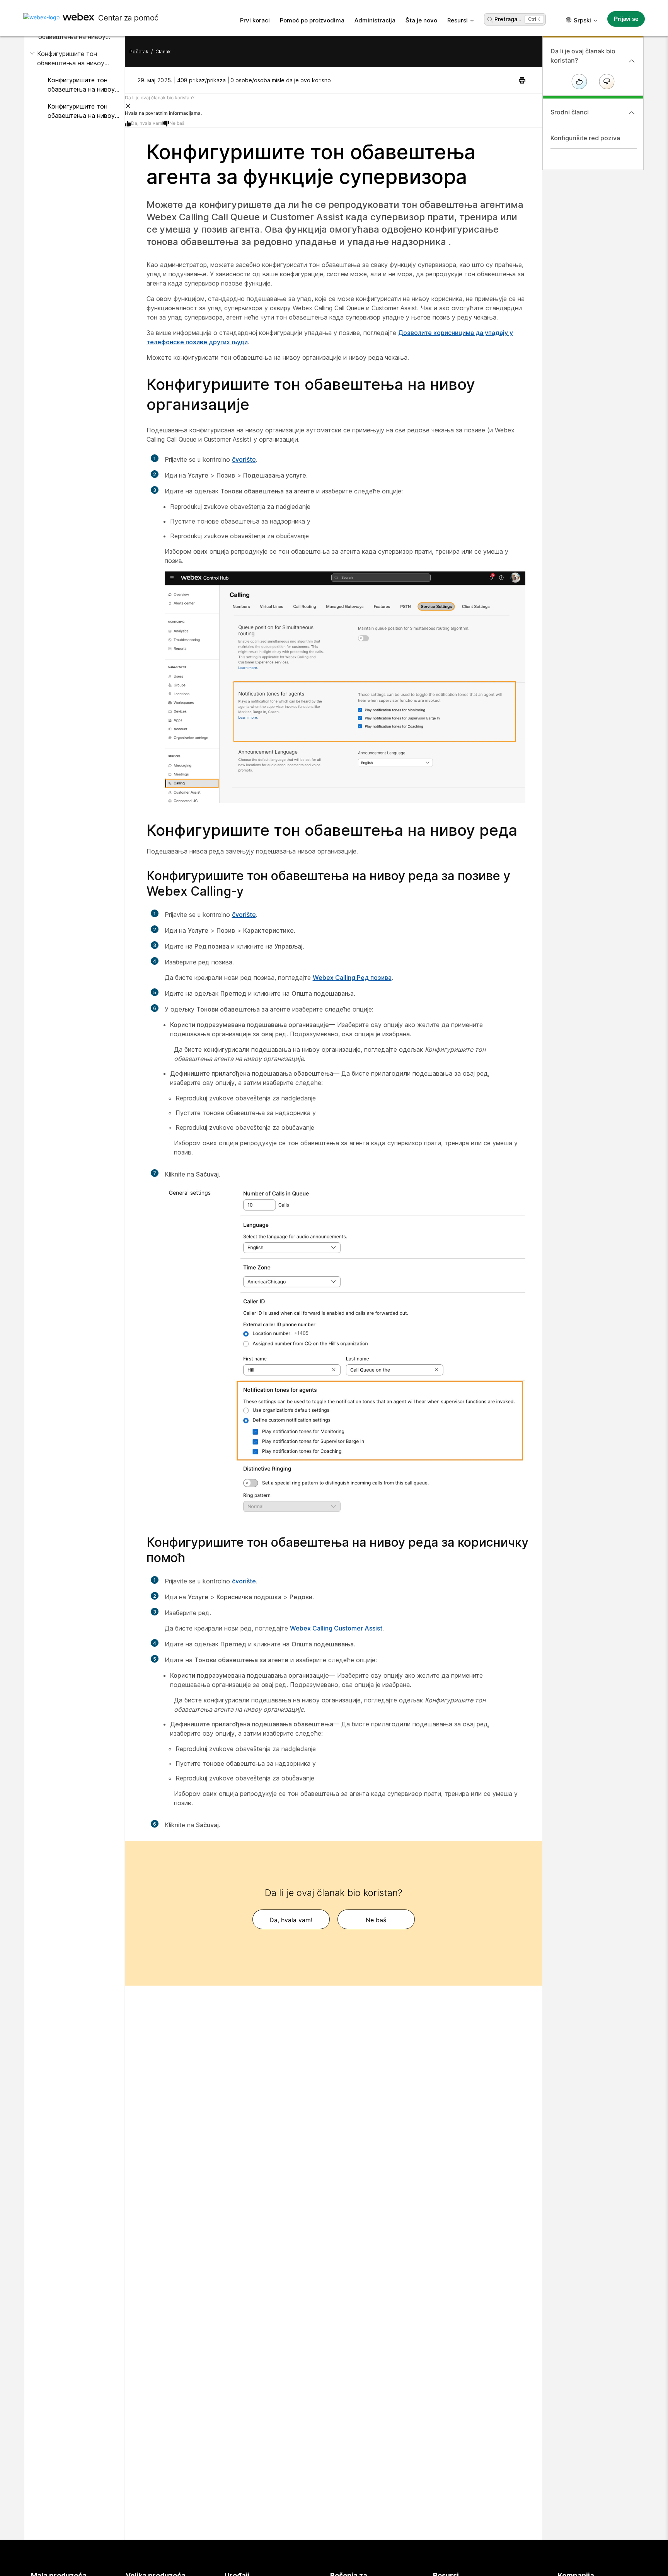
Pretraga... (508, 19)
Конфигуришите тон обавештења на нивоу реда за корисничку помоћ (81, 111)
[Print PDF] (522, 80)
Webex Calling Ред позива (352, 978)
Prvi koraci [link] (255, 20)
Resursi (458, 20)
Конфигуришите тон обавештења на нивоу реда (71, 59)
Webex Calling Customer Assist (336, 1628)
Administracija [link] (375, 20)
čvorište (244, 459)
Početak (139, 52)
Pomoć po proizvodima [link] (312, 20)
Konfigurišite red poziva (585, 138)
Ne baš (177, 123)
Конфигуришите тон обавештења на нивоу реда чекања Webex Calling (81, 85)
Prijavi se (626, 19)
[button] (334, 105)
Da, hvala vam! (147, 123)
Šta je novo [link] (421, 20)
